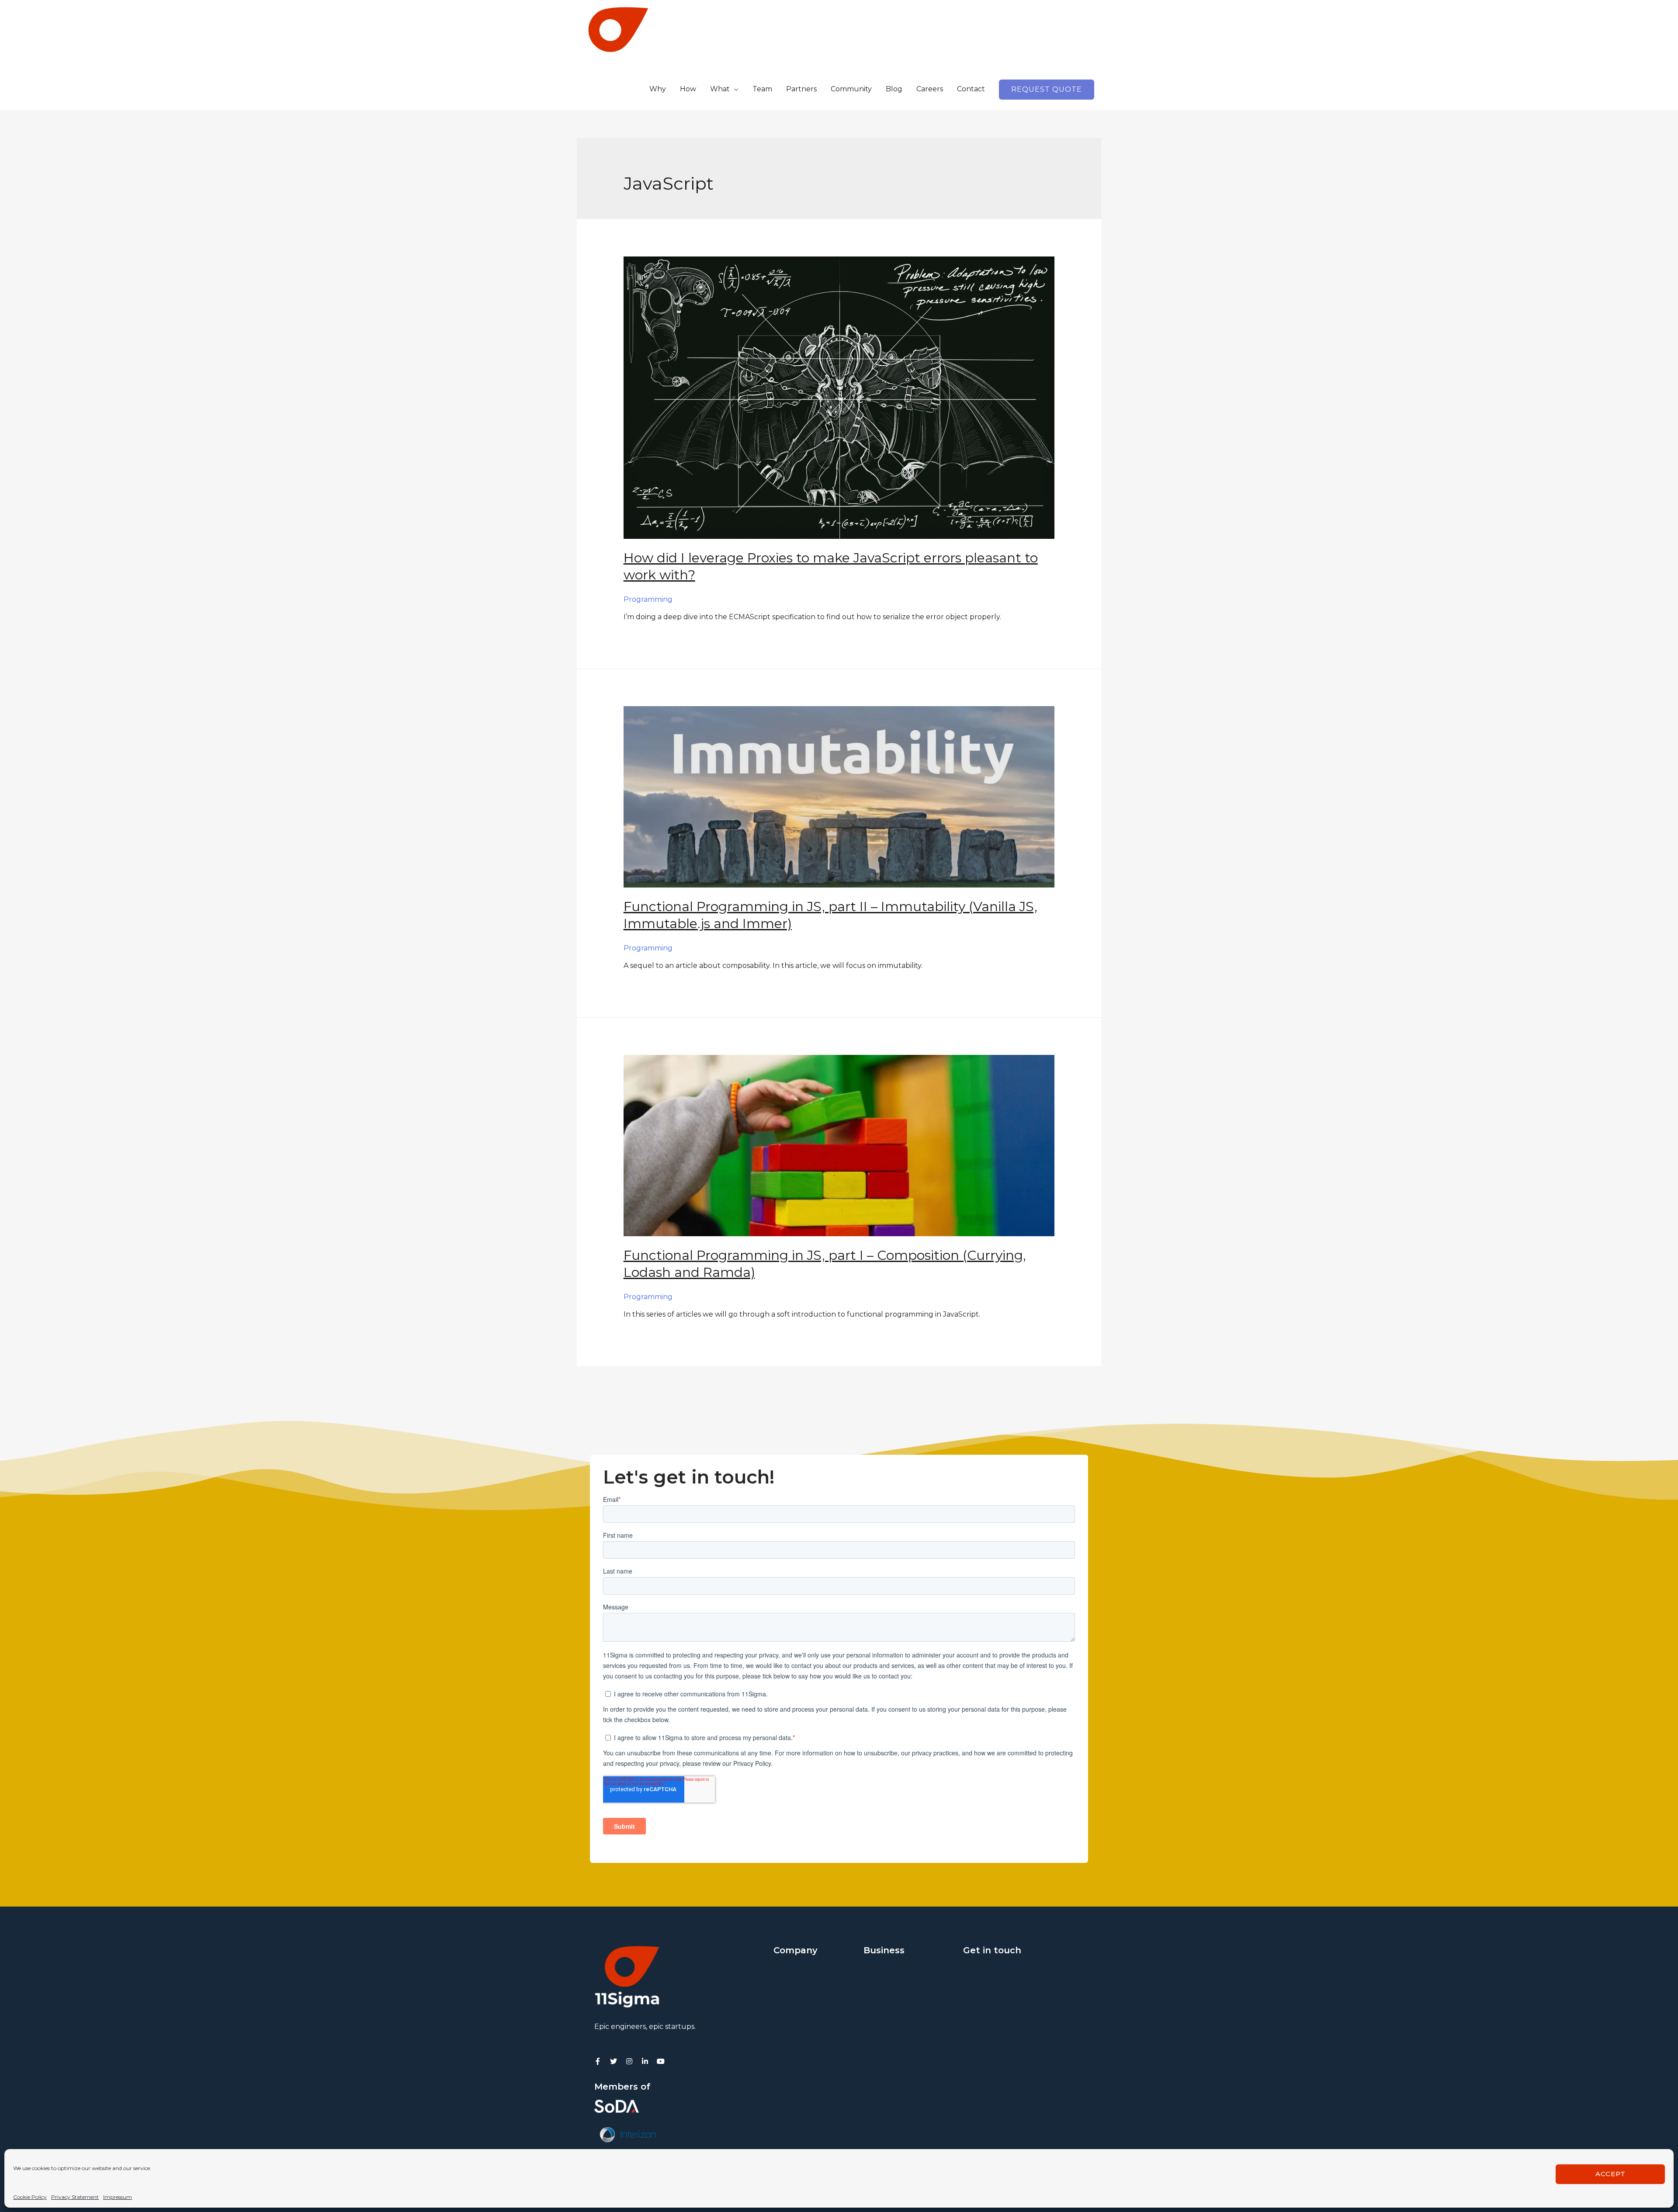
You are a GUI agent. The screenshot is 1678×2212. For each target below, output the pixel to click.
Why (658, 89)
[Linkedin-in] (645, 2061)
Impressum (118, 2197)
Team (762, 89)
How (688, 89)
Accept (1610, 2174)
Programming (648, 599)
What (720, 89)
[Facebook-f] (598, 2061)
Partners (801, 89)
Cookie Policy (30, 2197)
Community (851, 89)
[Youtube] (661, 2061)
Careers (930, 89)
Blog (894, 89)
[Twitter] (614, 2061)
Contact (971, 89)
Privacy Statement (75, 2197)
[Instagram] (629, 2061)
